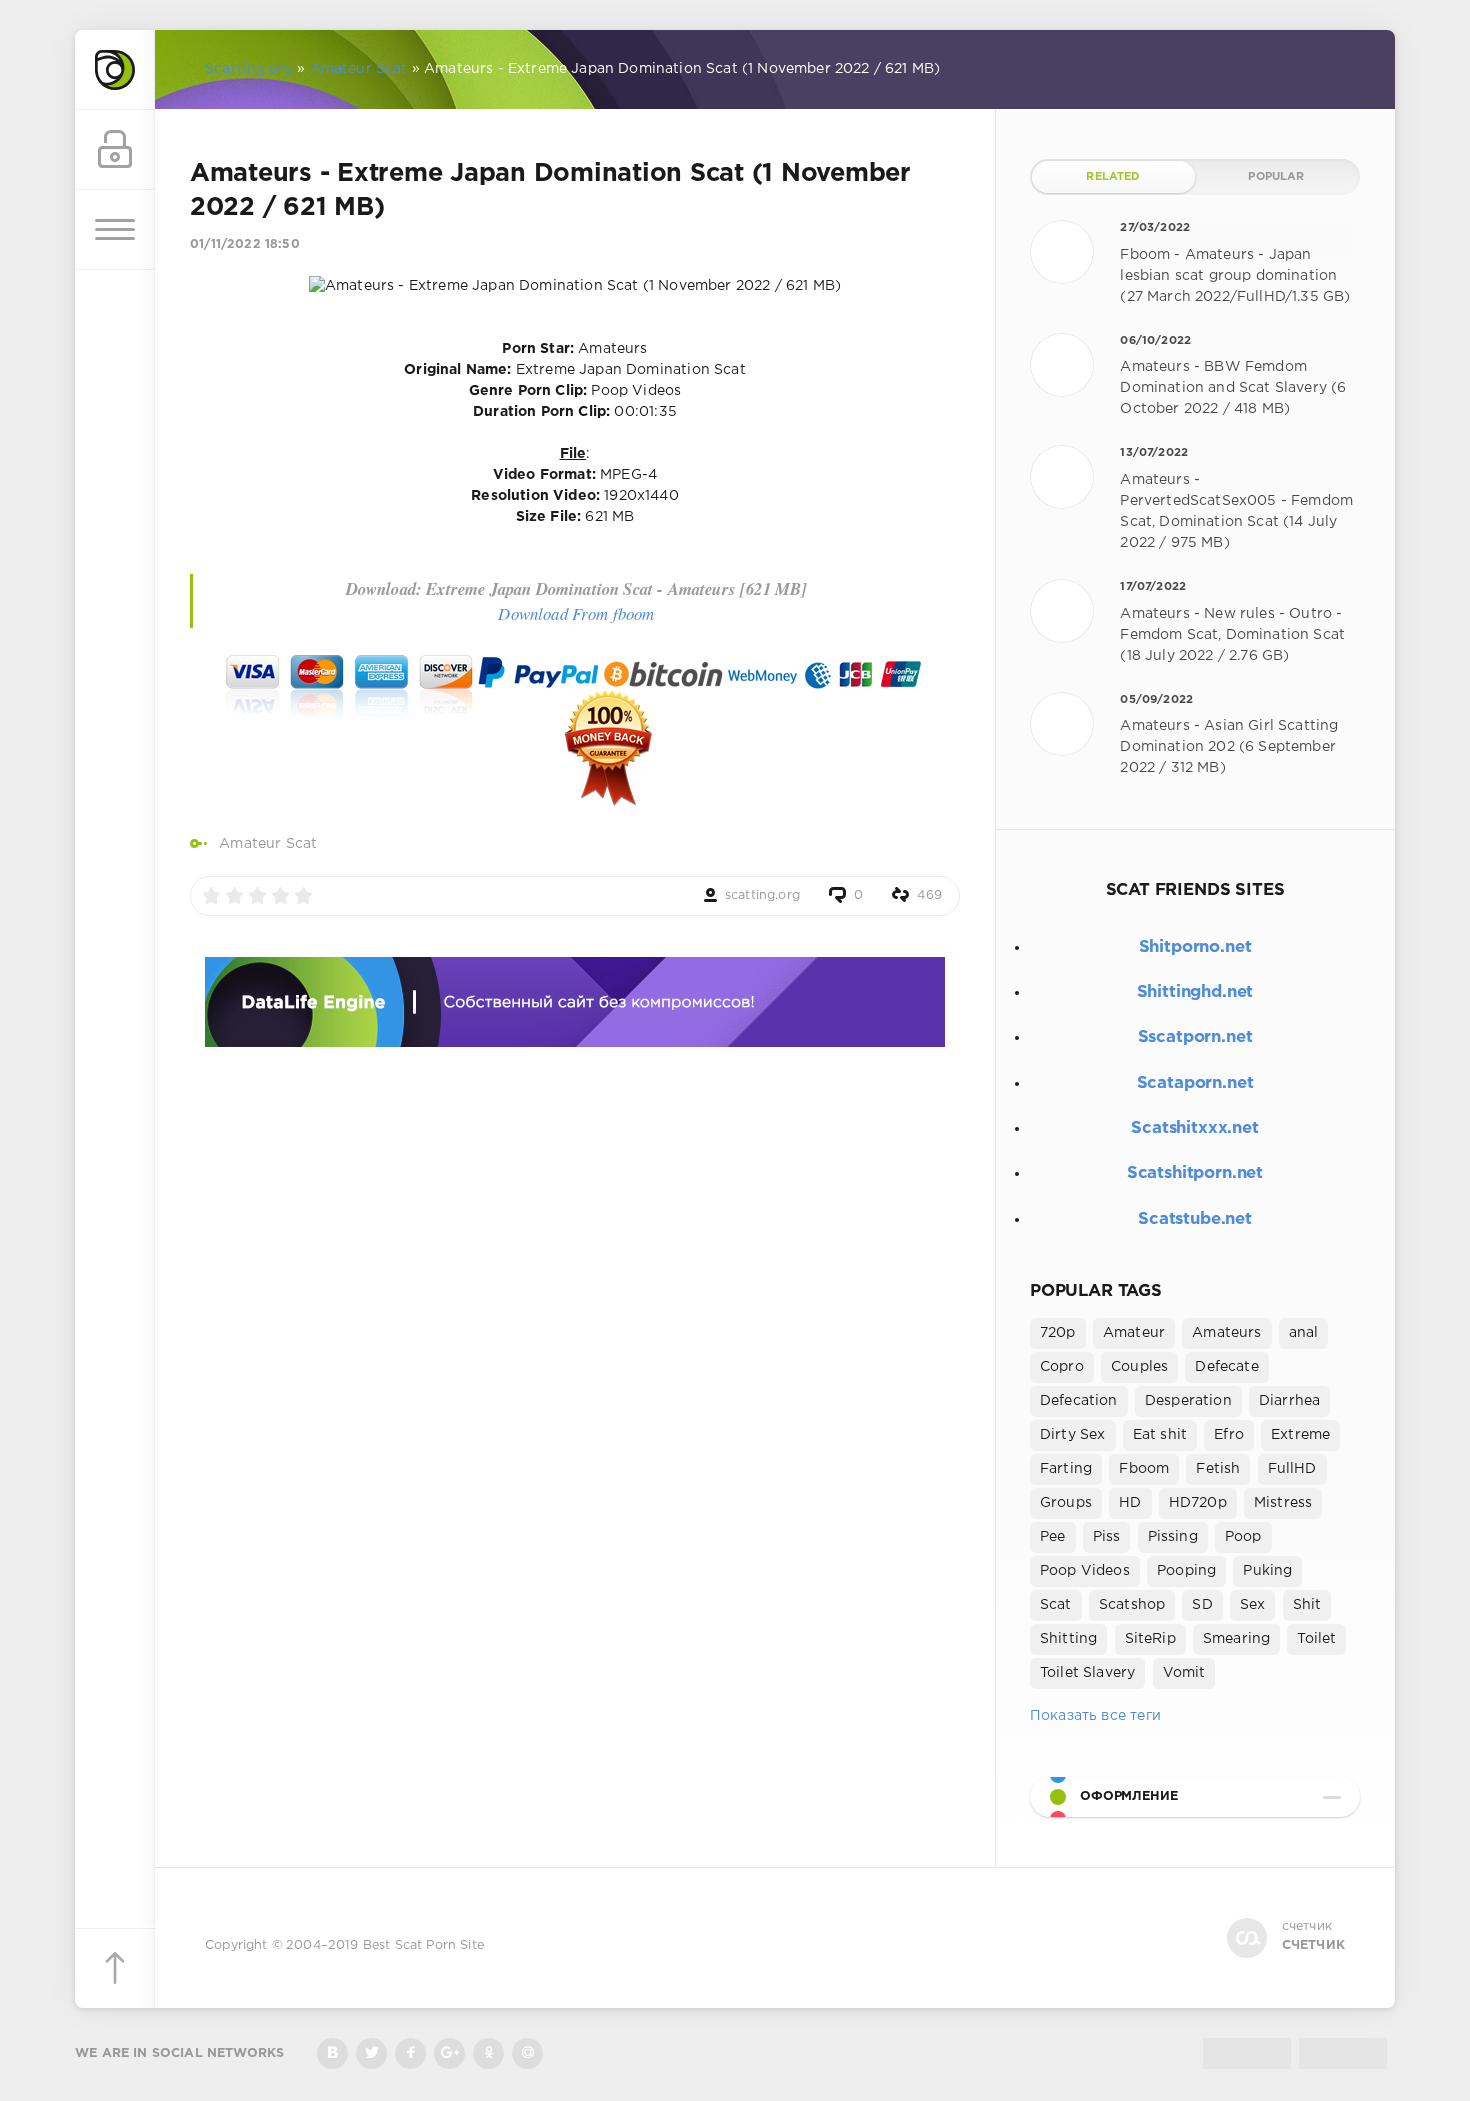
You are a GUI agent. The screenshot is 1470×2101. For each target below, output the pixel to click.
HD (1130, 1503)
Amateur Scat (268, 844)
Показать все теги (1095, 1716)
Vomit (1184, 1673)
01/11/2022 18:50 (245, 244)
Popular (1276, 177)
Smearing (1236, 1639)
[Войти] (115, 150)
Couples (1139, 1367)
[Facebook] (410, 2053)
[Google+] (449, 2053)
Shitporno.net (1195, 947)
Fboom (1144, 1469)
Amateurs (1226, 1333)
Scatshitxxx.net (1194, 1128)
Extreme (1300, 1435)
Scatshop (1132, 1605)
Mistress (1283, 1503)
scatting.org (762, 895)
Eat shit (1160, 1435)
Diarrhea (1289, 1401)
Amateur (1134, 1333)
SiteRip (1150, 1639)
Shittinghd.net (1195, 992)
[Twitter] (371, 2053)
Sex (1253, 1605)
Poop (1243, 1537)
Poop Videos (1085, 1571)
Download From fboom (576, 613)
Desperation (1188, 1401)
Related (1113, 177)
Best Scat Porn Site (423, 1945)
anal (1304, 1333)
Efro (1229, 1435)
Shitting (1068, 1639)
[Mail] (527, 2053)
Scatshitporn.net (1195, 1173)
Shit (1307, 1605)
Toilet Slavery (1087, 1673)
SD (1202, 1605)
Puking (1267, 1571)
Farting (1066, 1469)
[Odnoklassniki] (488, 2053)
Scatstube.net (1195, 1219)
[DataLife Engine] (115, 70)
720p (1058, 1333)
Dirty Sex (1073, 1435)
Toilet (1316, 1639)
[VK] (332, 2053)
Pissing (1173, 1537)
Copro (1062, 1367)
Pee (1053, 1537)
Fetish (1218, 1469)
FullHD (1292, 1469)
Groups (1066, 1503)
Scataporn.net (1195, 1083)
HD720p (1198, 1503)
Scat (1056, 1605)
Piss (1107, 1537)
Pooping (1186, 1571)
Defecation (1079, 1401)
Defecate (1226, 1367)
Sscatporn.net (1195, 1037)
